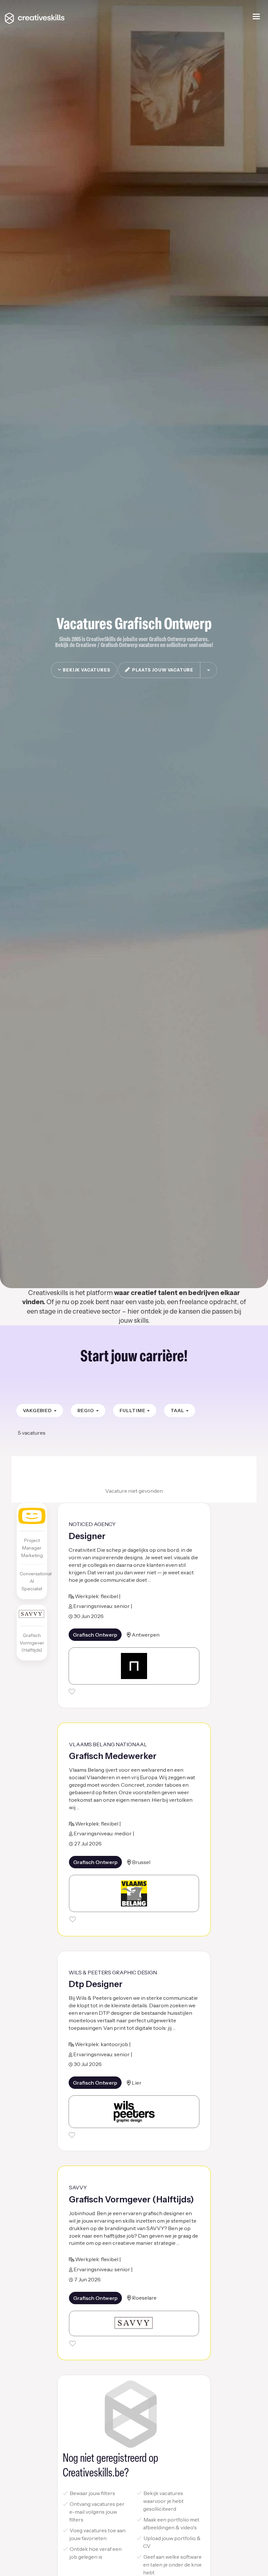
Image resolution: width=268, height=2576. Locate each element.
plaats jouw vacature (162, 670)
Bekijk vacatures (86, 670)
